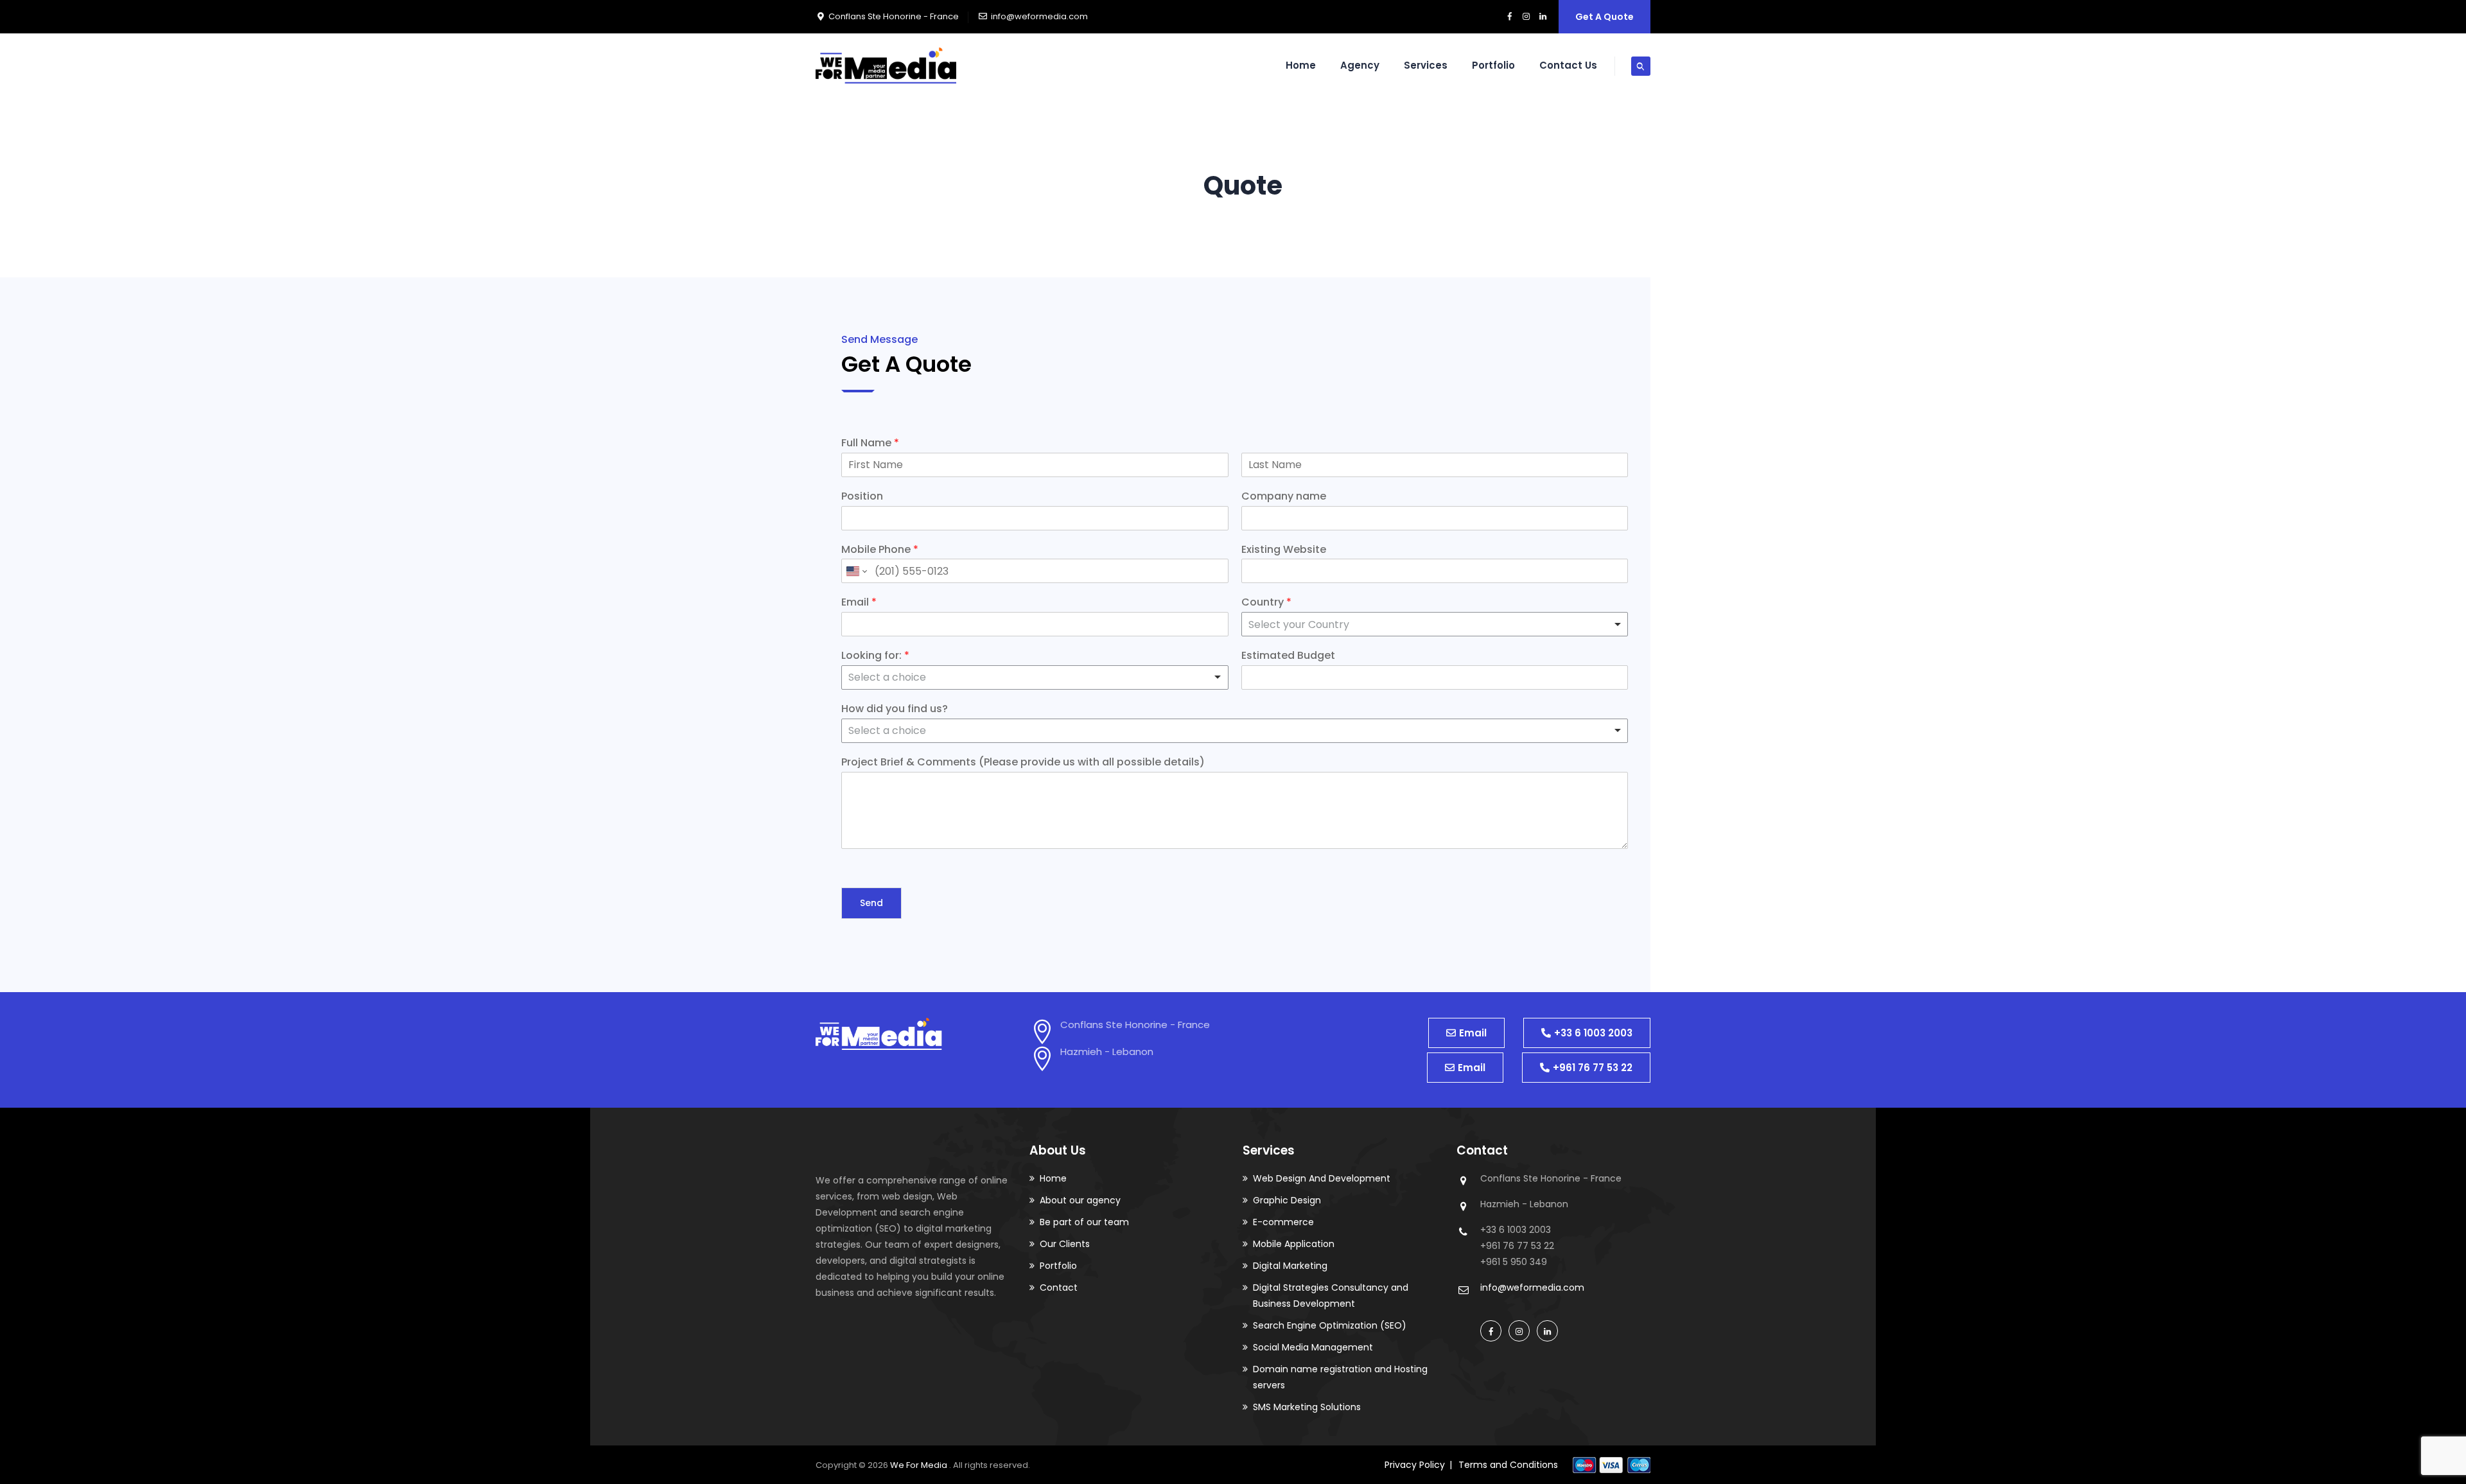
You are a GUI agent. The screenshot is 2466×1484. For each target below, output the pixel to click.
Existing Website (1284, 550)
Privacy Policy (1415, 1465)
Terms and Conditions (1508, 1465)
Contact (1059, 1288)
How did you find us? (895, 709)
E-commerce (1283, 1222)
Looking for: (875, 656)
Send (871, 903)
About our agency (1080, 1200)
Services (1426, 65)
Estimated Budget (1288, 656)
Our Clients (1065, 1244)
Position (862, 497)
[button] (1466, 1033)
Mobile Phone (880, 550)
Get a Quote (1605, 17)
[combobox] (1435, 624)
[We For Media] (886, 65)
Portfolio (1493, 65)
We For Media (920, 1465)
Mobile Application (1294, 1244)
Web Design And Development (1322, 1178)
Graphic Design (1287, 1200)
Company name (1284, 497)
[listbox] (1235, 731)
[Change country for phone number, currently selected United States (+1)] (856, 571)
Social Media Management (1313, 1347)
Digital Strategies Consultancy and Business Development (1331, 1296)
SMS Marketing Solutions (1307, 1407)
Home (1301, 65)
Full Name (870, 443)
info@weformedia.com (1039, 16)
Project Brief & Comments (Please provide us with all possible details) (1023, 763)
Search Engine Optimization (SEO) (1330, 1325)
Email (859, 603)
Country (1266, 603)
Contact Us (1568, 65)
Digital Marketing (1290, 1266)
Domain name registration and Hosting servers (1340, 1377)
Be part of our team (1084, 1222)
